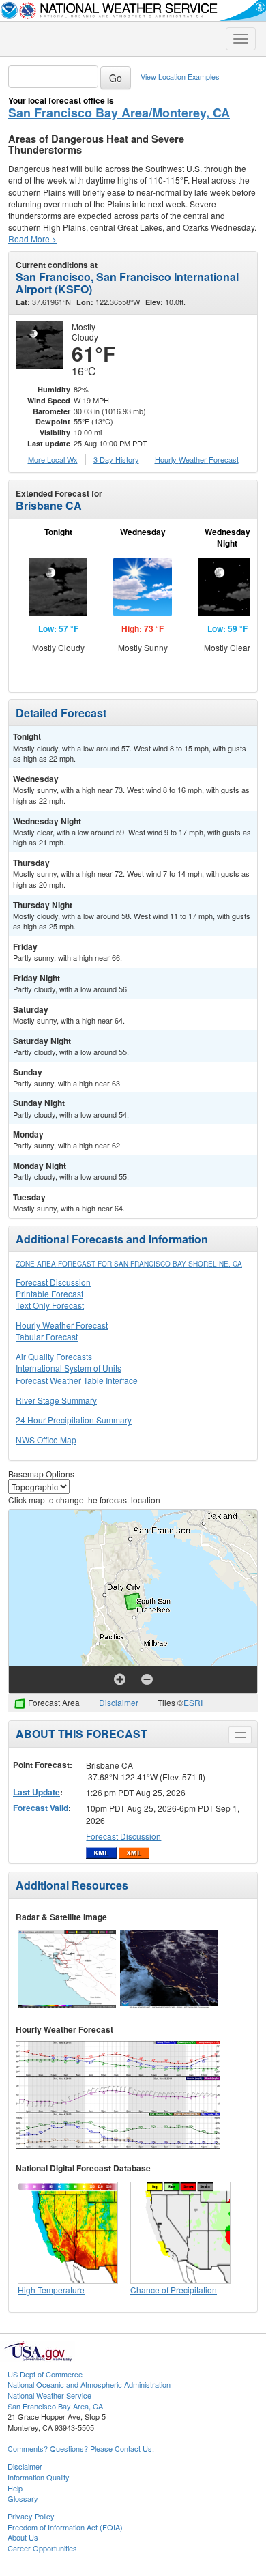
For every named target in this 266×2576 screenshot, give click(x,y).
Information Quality (39, 2477)
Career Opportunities (42, 2548)
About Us (23, 2537)
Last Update (36, 1792)
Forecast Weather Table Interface (77, 1380)
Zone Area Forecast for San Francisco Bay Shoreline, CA (129, 1264)
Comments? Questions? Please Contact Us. (81, 2448)
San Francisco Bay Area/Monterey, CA (119, 113)
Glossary (23, 2498)
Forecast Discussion (53, 1282)
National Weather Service (49, 2395)
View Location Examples (180, 77)
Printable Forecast (49, 1293)
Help (15, 2488)
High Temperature (51, 2290)
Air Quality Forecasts (54, 1356)
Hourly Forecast (197, 459)
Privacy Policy (31, 2516)
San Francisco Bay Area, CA (55, 2406)
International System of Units (69, 1368)
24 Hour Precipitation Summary (74, 1420)
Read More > (32, 238)
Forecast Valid (41, 1808)
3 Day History (116, 459)
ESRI (193, 1702)
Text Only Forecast (50, 1305)
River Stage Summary (56, 1400)
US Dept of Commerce (45, 2374)
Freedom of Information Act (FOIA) (65, 2527)
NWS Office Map (46, 1439)
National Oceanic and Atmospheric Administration (89, 2384)
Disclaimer (119, 1702)
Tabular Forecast (47, 1336)
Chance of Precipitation (174, 2290)
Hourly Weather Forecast (62, 1325)
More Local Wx (53, 459)
